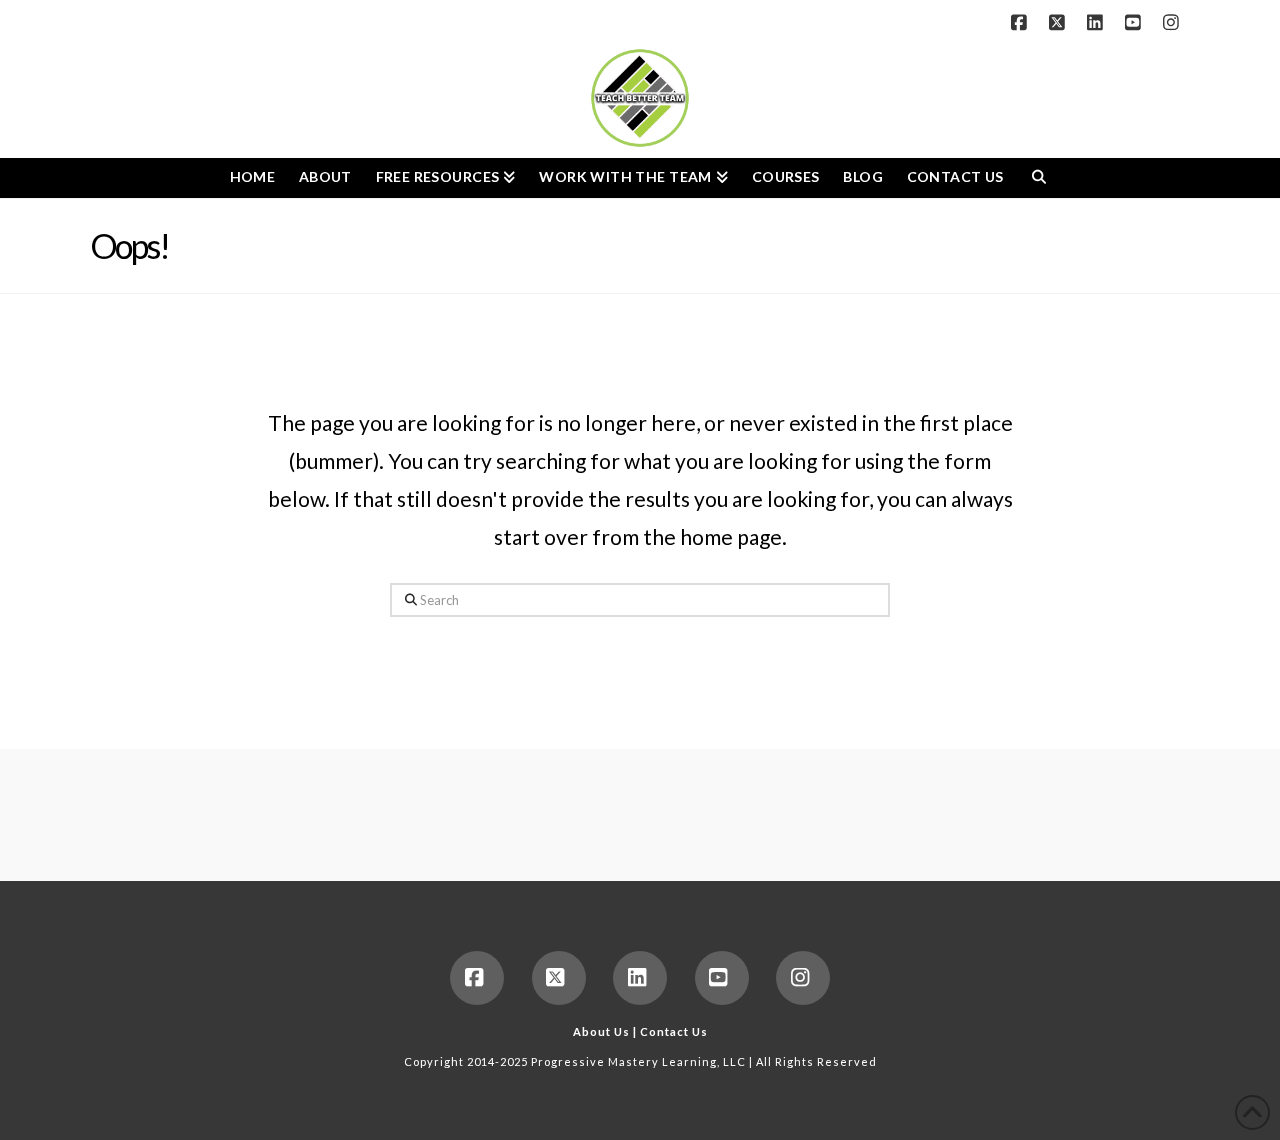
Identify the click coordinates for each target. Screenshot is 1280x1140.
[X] (1060, 22)
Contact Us (674, 1031)
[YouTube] (1136, 22)
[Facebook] (1022, 22)
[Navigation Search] (1038, 178)
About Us (601, 1031)
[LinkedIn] (1098, 22)
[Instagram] (1174, 22)
